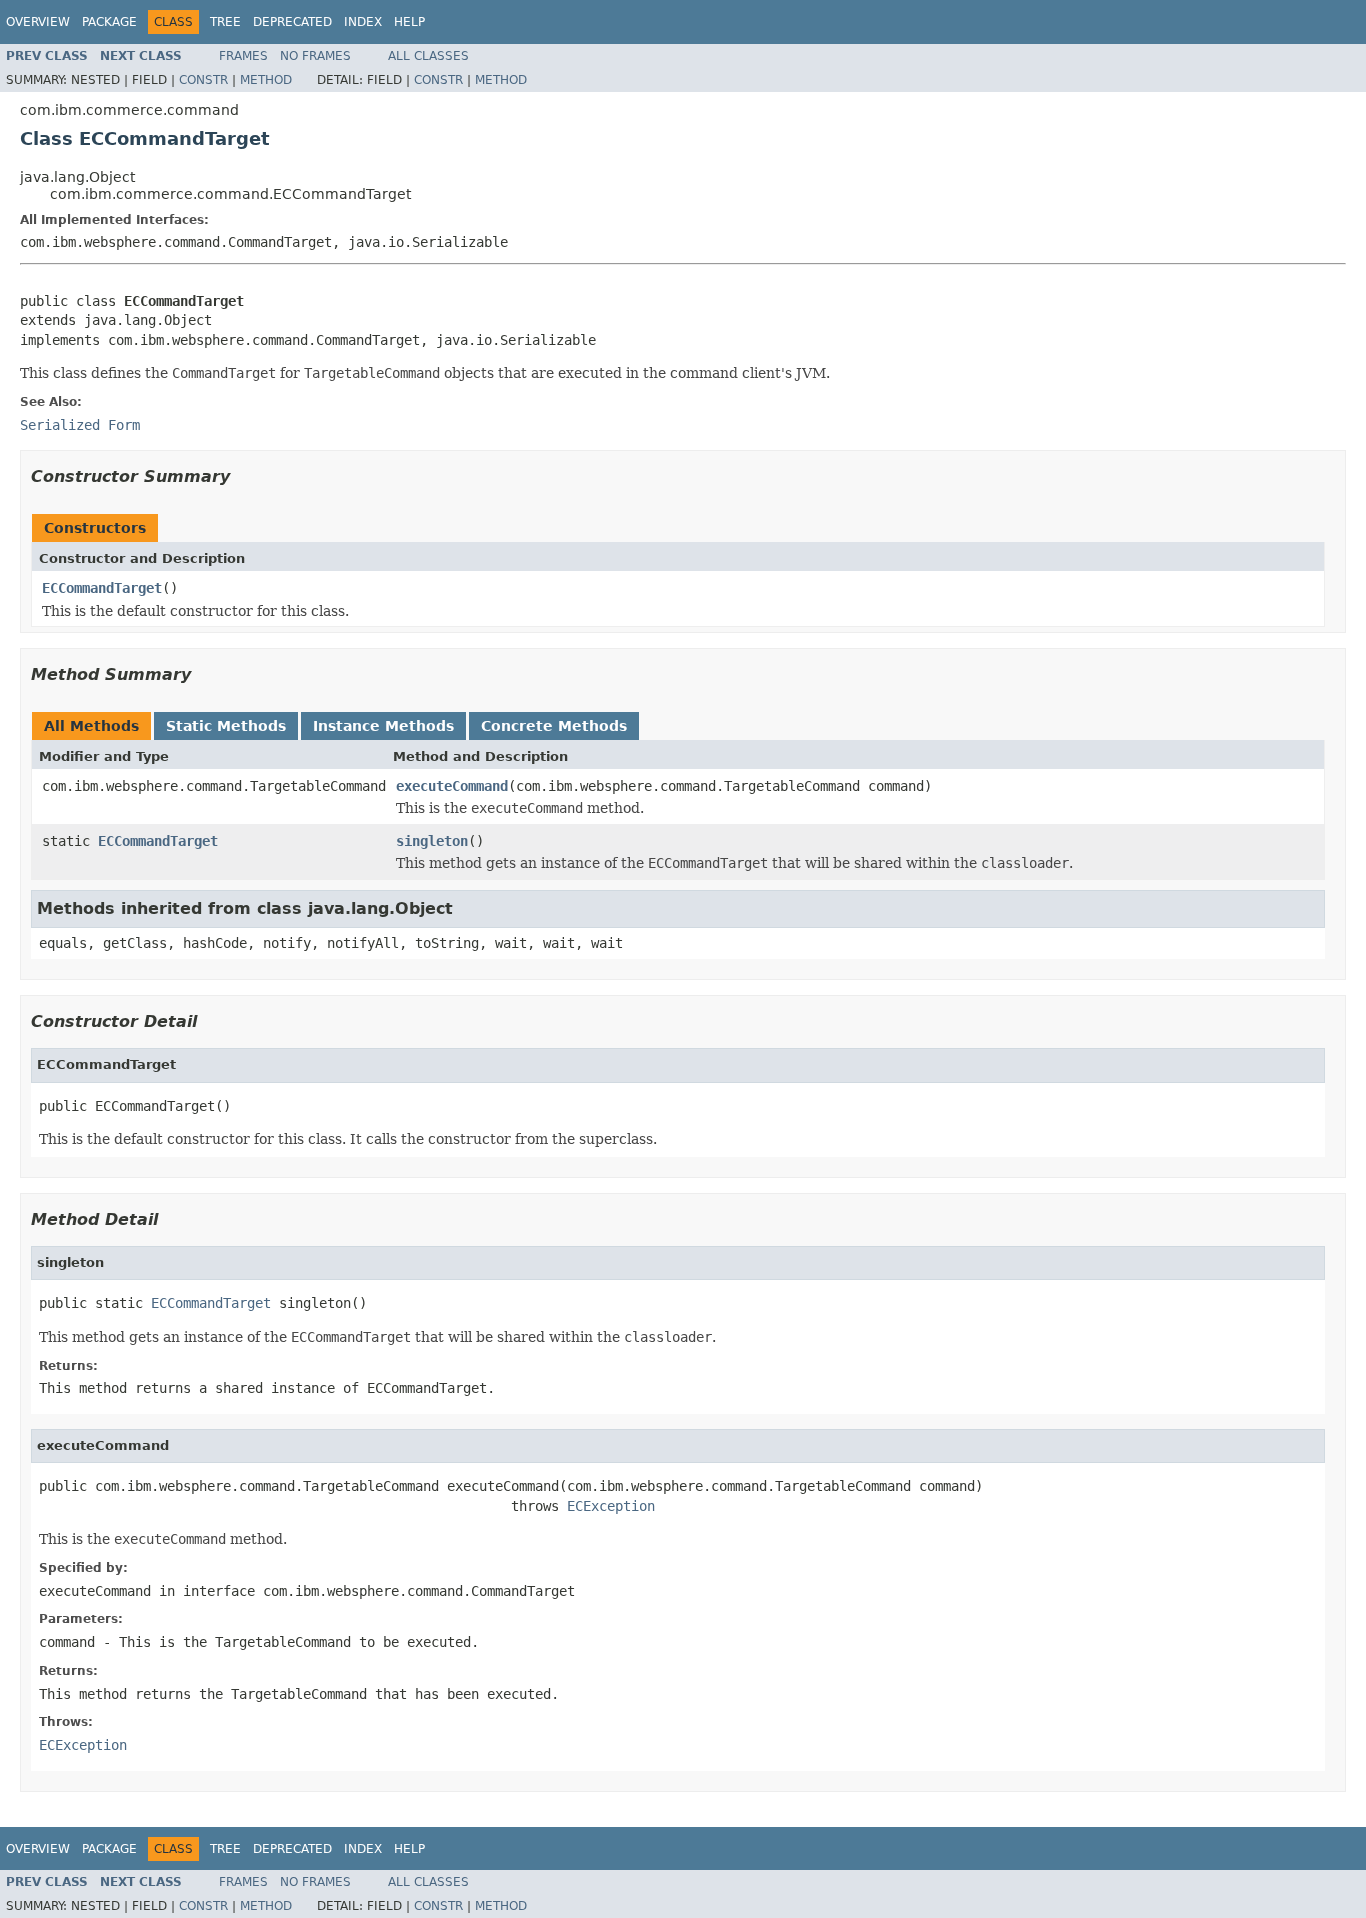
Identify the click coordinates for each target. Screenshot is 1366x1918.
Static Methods (226, 726)
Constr (203, 80)
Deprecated (292, 22)
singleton (432, 841)
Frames (243, 56)
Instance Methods (383, 726)
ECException (611, 1506)
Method (266, 80)
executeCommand (452, 786)
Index (363, 22)
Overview (38, 22)
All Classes (428, 56)
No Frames (315, 56)
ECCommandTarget (102, 588)
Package (109, 22)
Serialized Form (80, 425)
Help (409, 22)
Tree (225, 22)
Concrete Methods (554, 726)
